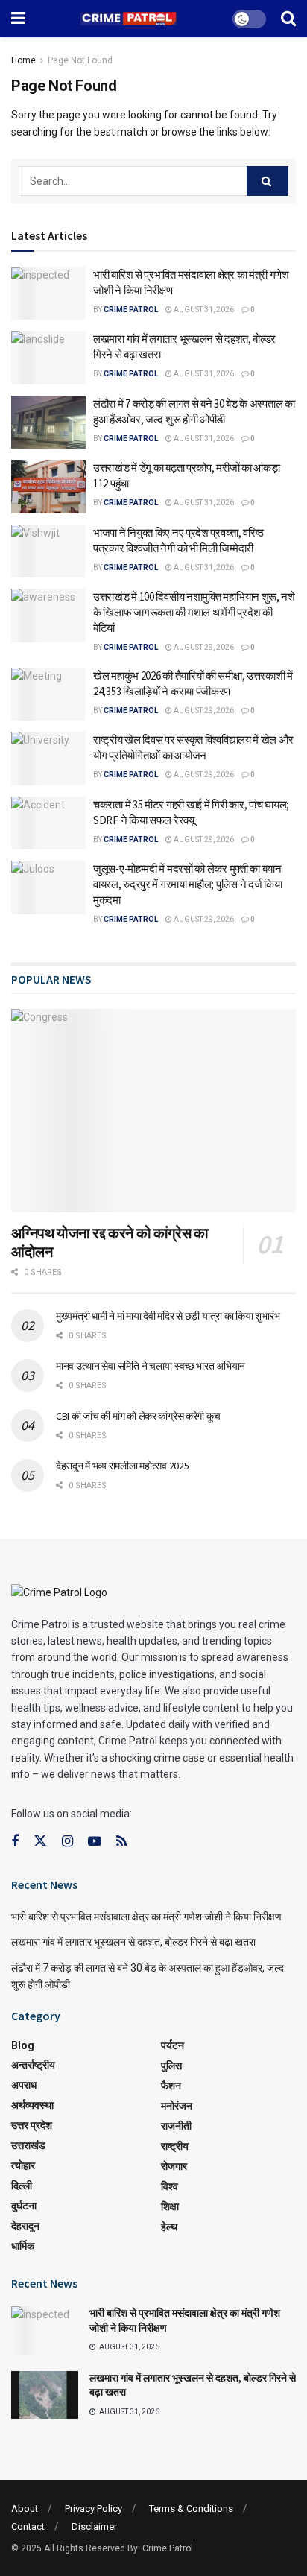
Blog (23, 2045)
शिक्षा (170, 2206)
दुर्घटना (24, 2206)
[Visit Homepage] (129, 19)
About (25, 2509)
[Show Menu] (18, 19)
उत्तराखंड (28, 2145)
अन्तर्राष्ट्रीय (33, 2065)
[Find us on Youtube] (95, 1842)
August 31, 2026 (203, 310)
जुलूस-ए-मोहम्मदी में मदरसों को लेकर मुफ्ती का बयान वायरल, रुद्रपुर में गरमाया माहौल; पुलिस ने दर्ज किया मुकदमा (188, 884)
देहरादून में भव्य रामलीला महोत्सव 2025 (122, 1466)
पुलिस (171, 2066)
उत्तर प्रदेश (32, 2125)
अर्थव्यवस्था (32, 2105)
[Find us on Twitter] (40, 1841)
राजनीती (176, 2126)
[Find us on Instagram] (67, 1842)
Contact (28, 2526)
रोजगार (174, 2166)
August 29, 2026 (203, 647)
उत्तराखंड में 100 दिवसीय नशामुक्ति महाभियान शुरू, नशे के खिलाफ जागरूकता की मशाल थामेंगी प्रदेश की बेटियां (194, 612)
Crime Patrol (131, 310)
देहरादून (25, 2226)
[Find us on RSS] (121, 1842)
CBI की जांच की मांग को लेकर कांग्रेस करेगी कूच (138, 1416)
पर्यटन (173, 2045)
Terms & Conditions (191, 2509)
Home (23, 60)
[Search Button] (288, 19)
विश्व (170, 2186)
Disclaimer (94, 2526)
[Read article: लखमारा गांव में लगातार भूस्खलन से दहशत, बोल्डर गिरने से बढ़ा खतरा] (48, 358)
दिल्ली (22, 2186)
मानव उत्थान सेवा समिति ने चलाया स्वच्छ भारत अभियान (151, 1366)
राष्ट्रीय (175, 2146)
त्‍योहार (23, 2165)
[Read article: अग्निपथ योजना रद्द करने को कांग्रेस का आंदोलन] (153, 1111)
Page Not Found (80, 60)
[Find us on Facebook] (15, 1842)
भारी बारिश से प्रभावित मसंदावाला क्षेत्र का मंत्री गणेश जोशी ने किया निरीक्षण (146, 1917)
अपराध (24, 2085)
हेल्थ (169, 2227)
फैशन (171, 2086)
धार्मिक (23, 2246)
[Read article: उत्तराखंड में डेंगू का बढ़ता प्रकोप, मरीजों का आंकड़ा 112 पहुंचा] (48, 487)
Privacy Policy (94, 2509)
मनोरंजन (177, 2106)
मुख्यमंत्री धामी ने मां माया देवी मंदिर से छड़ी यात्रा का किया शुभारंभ (168, 1316)
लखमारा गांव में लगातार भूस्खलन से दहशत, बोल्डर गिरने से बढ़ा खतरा (133, 1942)
